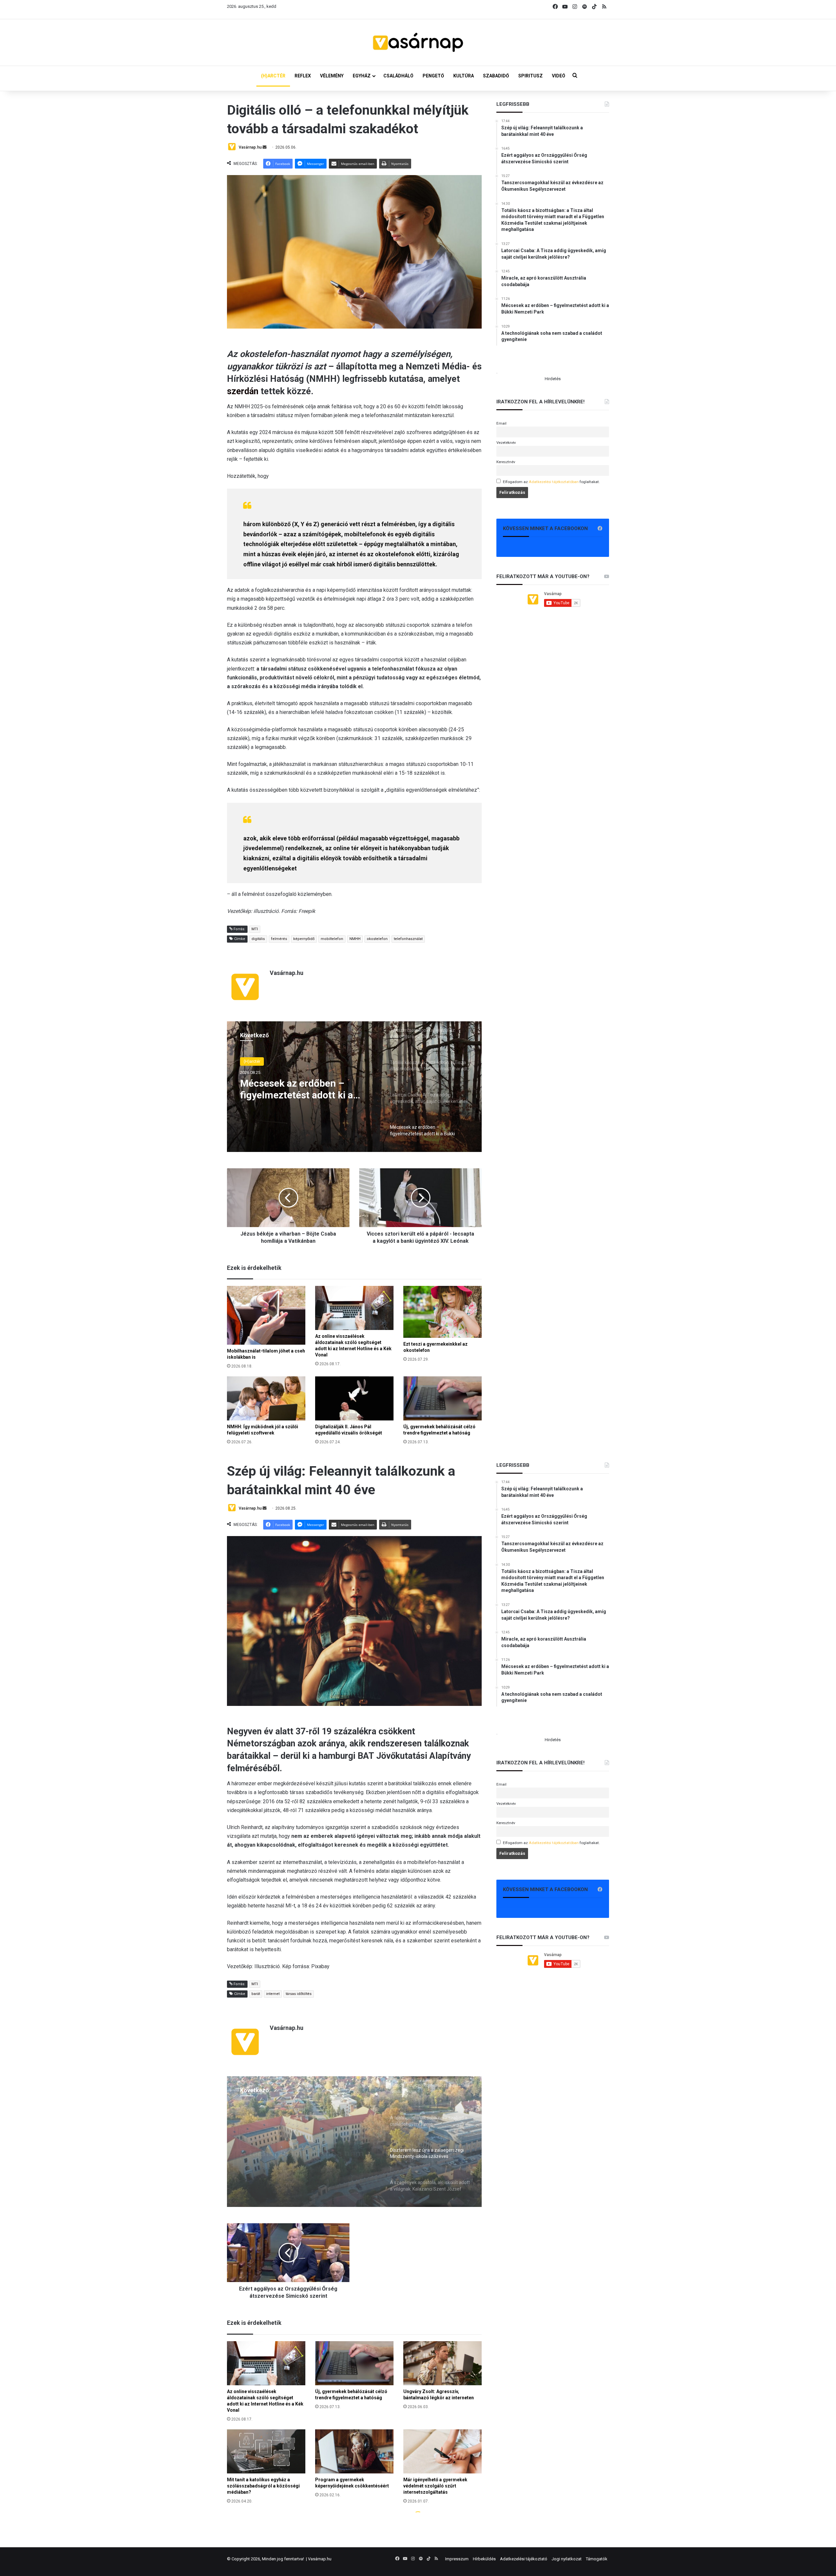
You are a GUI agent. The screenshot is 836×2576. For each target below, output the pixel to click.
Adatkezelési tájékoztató (524, 2559)
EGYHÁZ (362, 76)
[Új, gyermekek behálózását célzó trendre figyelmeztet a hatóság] (442, 1398)
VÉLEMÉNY (332, 76)
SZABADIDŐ (496, 76)
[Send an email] (265, 147)
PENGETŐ (433, 76)
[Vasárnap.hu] (418, 42)
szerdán (244, 391)
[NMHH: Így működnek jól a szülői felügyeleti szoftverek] (266, 1398)
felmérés (279, 939)
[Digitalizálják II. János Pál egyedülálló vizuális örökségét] (354, 1398)
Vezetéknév (506, 443)
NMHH (355, 939)
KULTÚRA (464, 76)
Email (501, 423)
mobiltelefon (332, 939)
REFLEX (303, 76)
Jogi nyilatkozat (567, 2559)
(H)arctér (252, 1061)
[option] (354, 1087)
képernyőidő (304, 939)
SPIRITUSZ (531, 76)
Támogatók (597, 2559)
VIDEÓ (559, 76)
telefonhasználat (408, 939)
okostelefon (377, 939)
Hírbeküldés (484, 2559)
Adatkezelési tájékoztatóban (554, 482)
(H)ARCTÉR (273, 76)
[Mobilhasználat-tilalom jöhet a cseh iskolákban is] (266, 1315)
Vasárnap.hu (250, 147)
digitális (258, 939)
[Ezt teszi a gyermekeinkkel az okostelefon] (442, 1312)
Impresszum (457, 2559)
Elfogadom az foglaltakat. (551, 482)
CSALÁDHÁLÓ (398, 76)
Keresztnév (506, 462)
